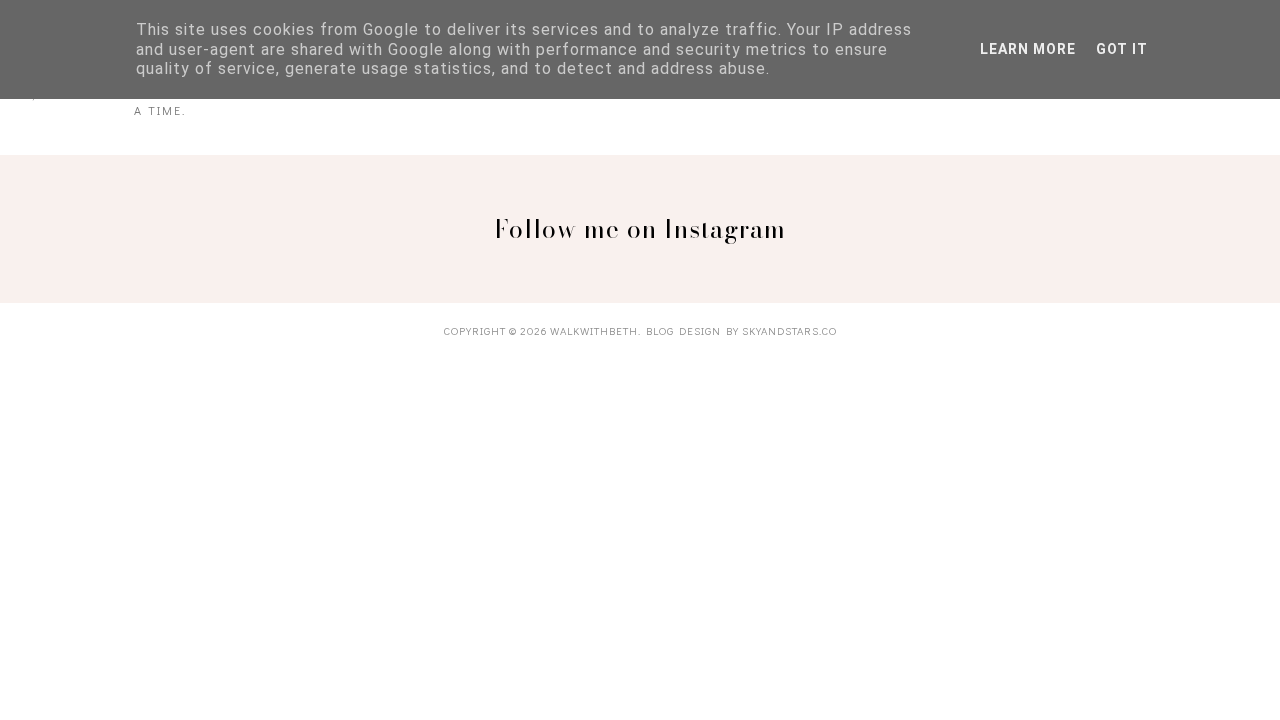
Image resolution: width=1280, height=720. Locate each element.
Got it (1122, 49)
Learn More (1028, 49)
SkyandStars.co (789, 330)
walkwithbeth (594, 330)
